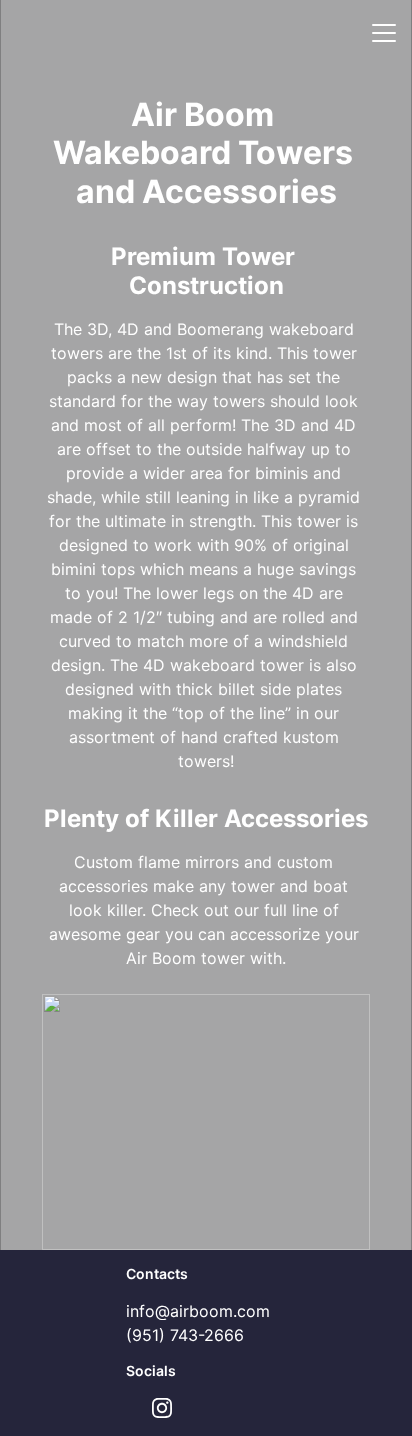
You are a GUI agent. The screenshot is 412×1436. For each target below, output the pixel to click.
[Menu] (384, 33)
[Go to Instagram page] (162, 1408)
